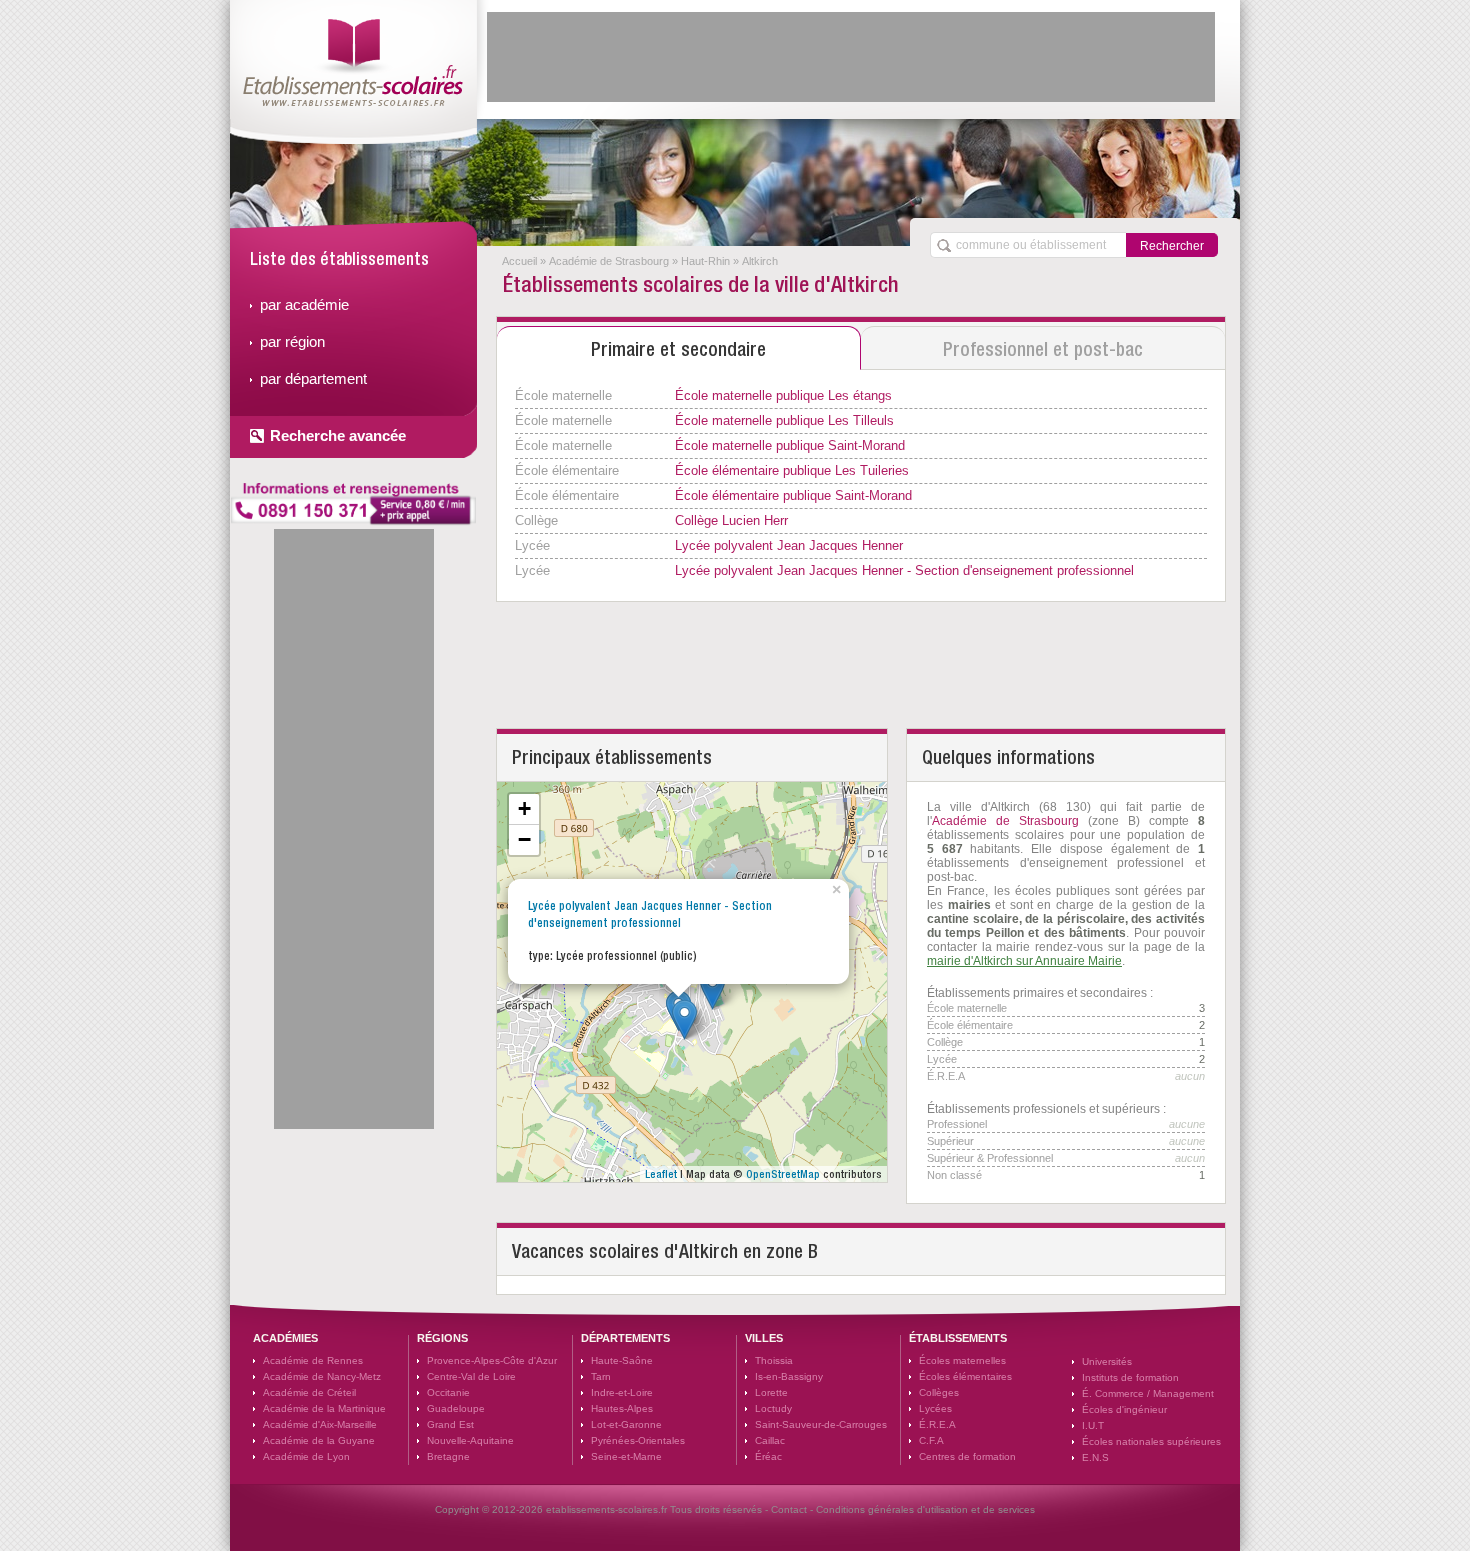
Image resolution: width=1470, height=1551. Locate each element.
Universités (1107, 1361)
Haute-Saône (622, 1360)
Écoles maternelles (962, 1360)
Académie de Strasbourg (609, 261)
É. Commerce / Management (1148, 1393)
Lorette (771, 1392)
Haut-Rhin (705, 261)
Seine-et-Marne (626, 1456)
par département (313, 378)
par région (292, 341)
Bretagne (448, 1456)
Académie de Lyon (306, 1456)
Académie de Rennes (313, 1360)
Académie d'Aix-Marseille (320, 1424)
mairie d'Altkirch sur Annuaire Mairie (1024, 961)
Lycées (935, 1408)
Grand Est (450, 1424)
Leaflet (661, 1174)
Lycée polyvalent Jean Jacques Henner (789, 545)
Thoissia (774, 1360)
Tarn (601, 1376)
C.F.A (931, 1440)
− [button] (524, 839)
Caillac (770, 1440)
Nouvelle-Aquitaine (470, 1440)
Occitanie (448, 1392)
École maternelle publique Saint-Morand (790, 445)
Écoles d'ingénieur (1124, 1409)
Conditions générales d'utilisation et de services (925, 1509)
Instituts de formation (1130, 1377)
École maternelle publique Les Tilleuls (784, 420)
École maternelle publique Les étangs (783, 395)
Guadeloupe (456, 1408)
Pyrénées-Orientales (638, 1440)
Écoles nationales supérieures (1151, 1441)
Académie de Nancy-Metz (322, 1376)
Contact (789, 1509)
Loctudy (773, 1408)
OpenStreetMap (783, 1174)
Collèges (939, 1392)
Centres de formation (967, 1456)
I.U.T (1093, 1425)
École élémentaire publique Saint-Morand (793, 495)
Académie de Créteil (309, 1392)
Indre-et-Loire (622, 1392)
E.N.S (1095, 1457)
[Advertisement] (851, 57)
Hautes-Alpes (622, 1408)
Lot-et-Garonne (626, 1424)
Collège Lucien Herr (731, 520)
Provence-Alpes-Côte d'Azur (492, 1360)
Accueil (519, 261)
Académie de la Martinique (324, 1408)
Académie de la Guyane (319, 1440)
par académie (304, 304)
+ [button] (524, 808)
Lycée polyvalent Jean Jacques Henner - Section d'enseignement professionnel (904, 570)
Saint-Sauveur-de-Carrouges (821, 1424)
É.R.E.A (937, 1424)
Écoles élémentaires (965, 1376)
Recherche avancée (338, 435)
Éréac (768, 1456)
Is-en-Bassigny (789, 1376)
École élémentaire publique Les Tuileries (792, 470)
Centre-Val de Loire (471, 1376)
